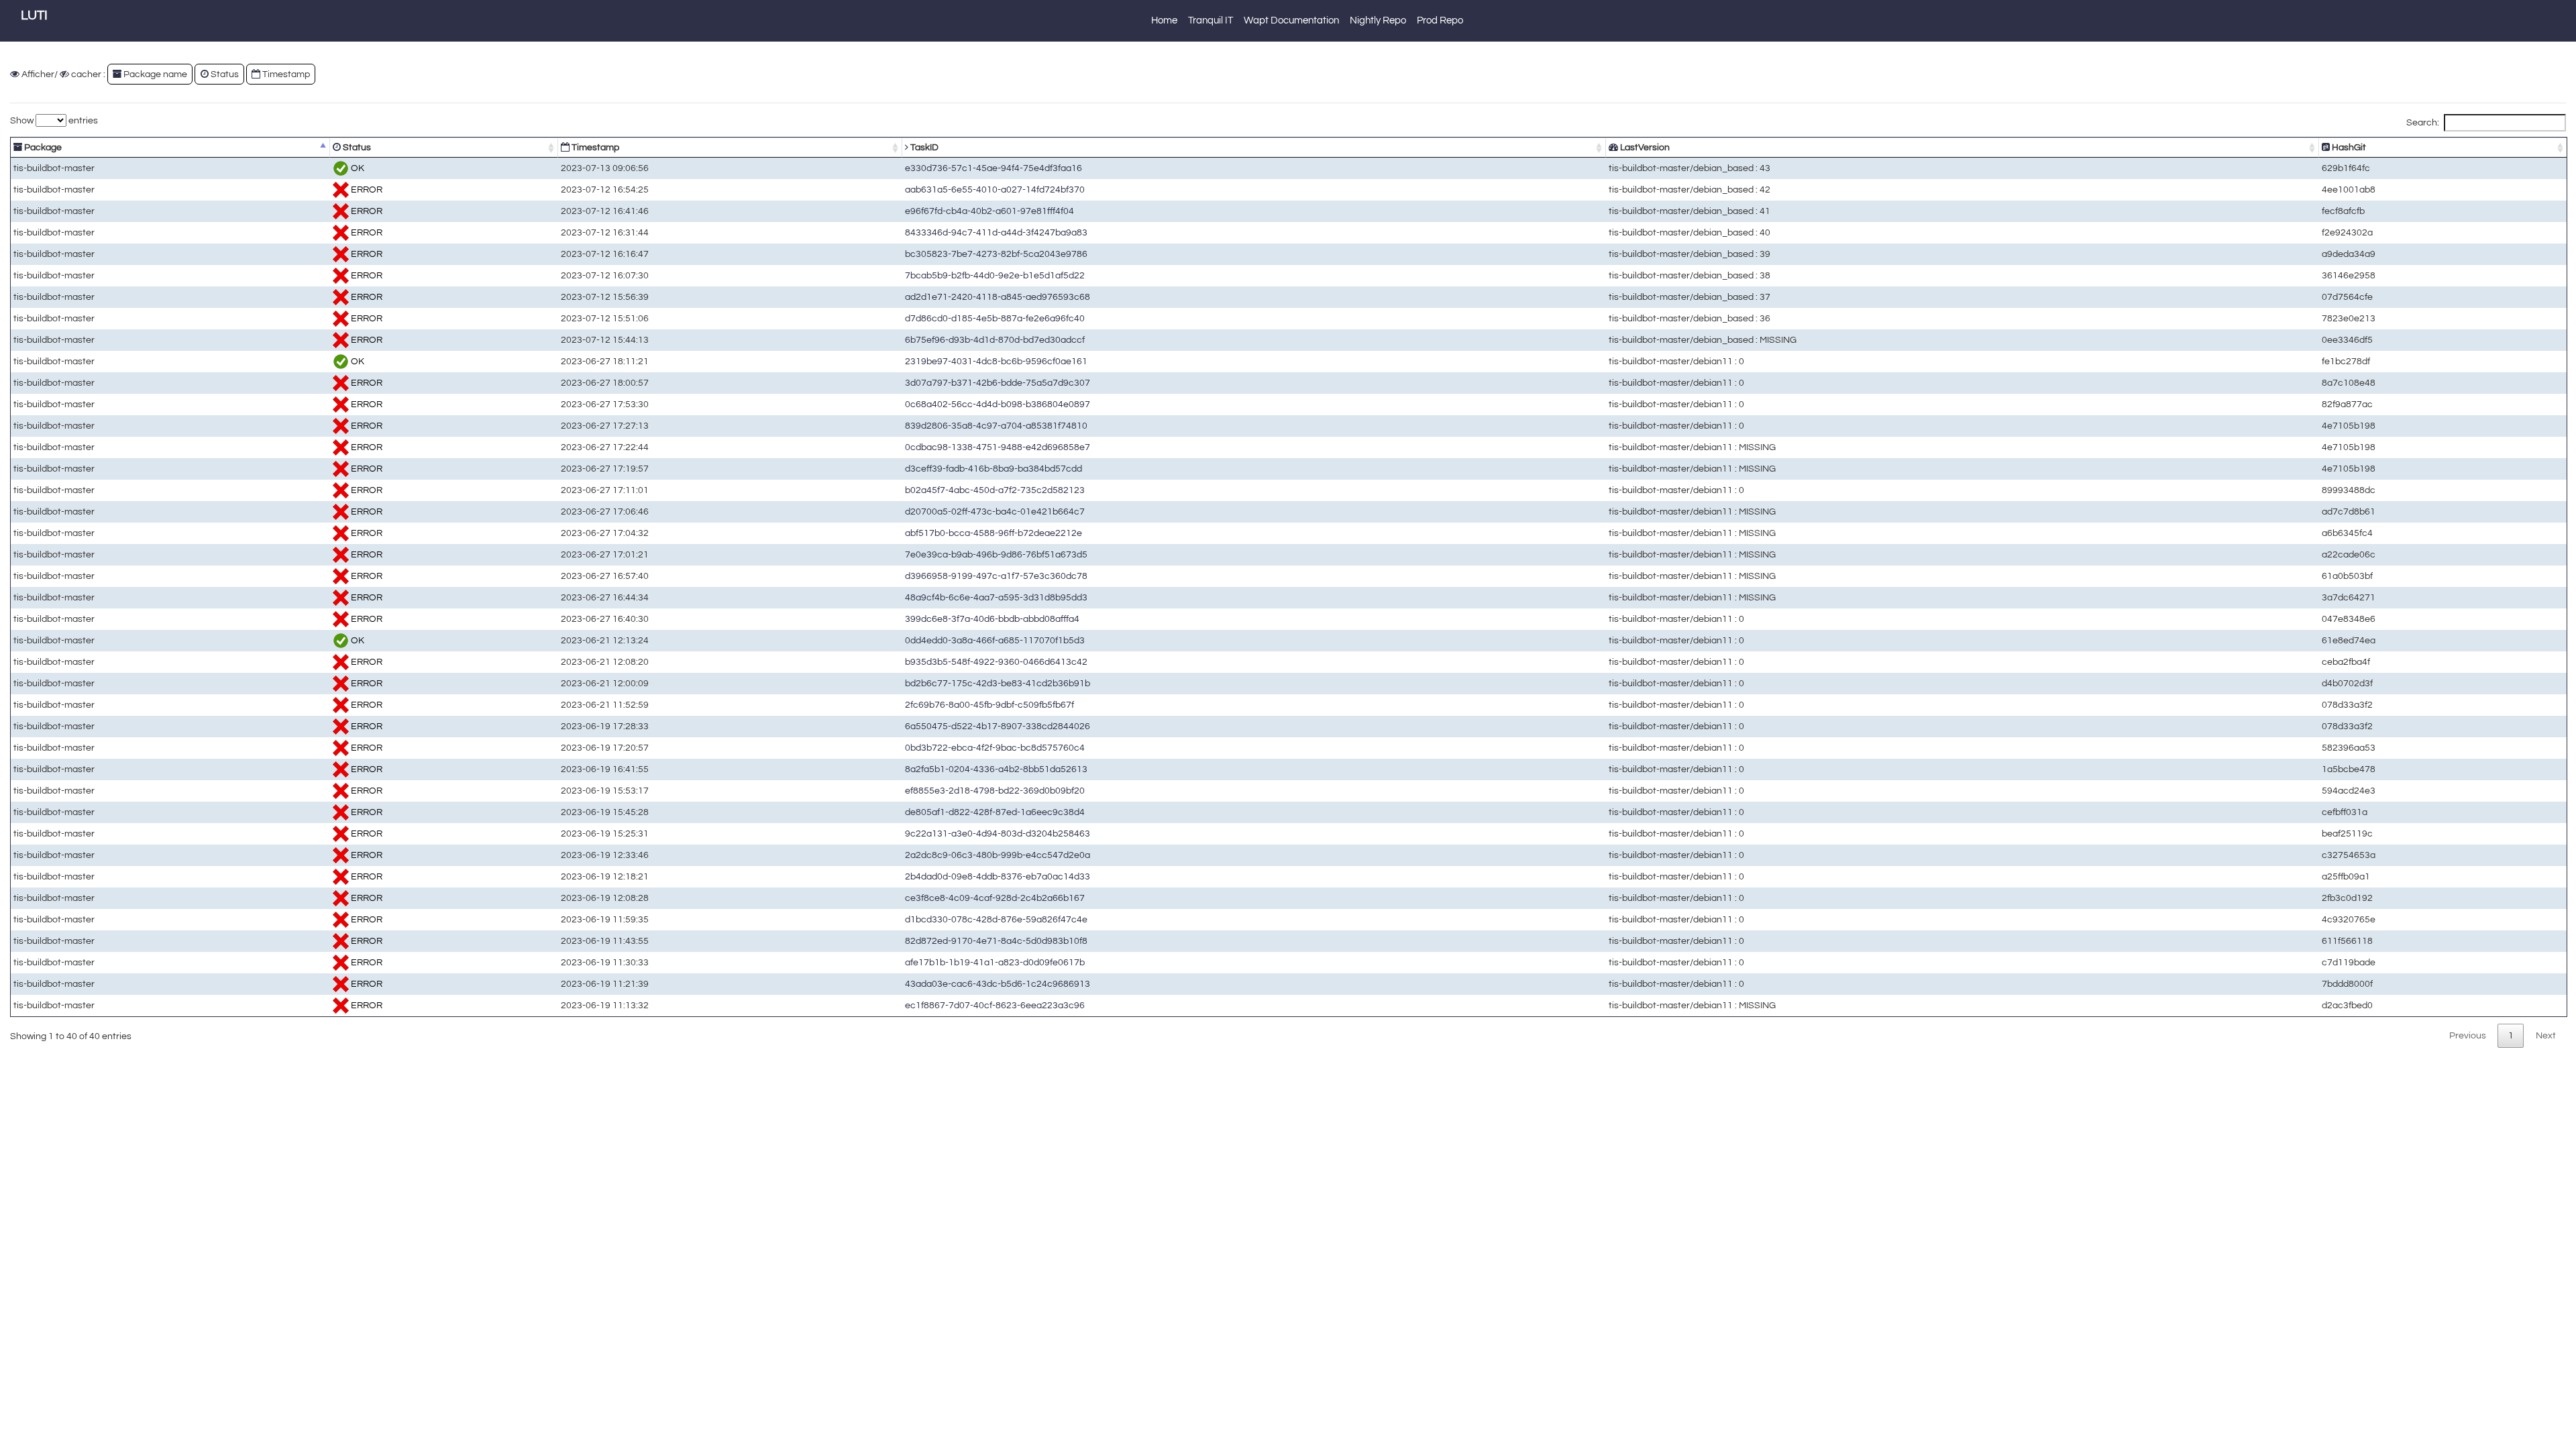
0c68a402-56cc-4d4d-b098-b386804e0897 (998, 404)
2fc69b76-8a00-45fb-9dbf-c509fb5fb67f (989, 705)
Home (1164, 20)
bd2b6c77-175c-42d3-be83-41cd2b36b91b (998, 683)
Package (42, 147)
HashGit (2348, 147)
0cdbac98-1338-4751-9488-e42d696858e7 (998, 447)
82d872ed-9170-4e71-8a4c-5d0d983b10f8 (996, 941)
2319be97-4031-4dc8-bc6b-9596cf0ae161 (996, 361)
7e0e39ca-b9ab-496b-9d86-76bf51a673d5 (996, 554)
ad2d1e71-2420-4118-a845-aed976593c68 (998, 297)
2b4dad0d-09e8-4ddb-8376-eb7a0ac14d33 (998, 876)
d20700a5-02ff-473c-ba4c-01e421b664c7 (995, 512)
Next (2546, 1035)
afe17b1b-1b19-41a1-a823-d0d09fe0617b (995, 962)
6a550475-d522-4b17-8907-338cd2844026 (998, 726)
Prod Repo (1440, 20)
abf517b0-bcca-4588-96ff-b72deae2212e (994, 533)
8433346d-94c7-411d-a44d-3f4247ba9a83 (996, 232)
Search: (2423, 122)
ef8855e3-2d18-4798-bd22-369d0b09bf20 (995, 791)
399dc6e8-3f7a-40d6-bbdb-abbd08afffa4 (992, 619)
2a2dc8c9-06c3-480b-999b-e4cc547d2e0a (998, 855)
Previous (2468, 1035)
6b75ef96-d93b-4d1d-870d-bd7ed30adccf (995, 340)
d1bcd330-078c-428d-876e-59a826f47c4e (996, 919)
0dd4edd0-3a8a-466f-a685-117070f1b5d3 (995, 640)
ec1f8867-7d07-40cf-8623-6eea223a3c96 (995, 1005)
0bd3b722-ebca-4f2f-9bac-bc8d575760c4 (995, 748)
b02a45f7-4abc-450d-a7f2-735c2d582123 (995, 490)
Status (356, 147)
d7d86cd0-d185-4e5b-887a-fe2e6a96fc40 (995, 318)
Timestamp (594, 147)
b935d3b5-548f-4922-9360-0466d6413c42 (996, 662)
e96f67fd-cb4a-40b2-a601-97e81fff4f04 (989, 211)
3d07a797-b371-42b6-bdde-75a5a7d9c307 (998, 383)
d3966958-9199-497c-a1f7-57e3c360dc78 (996, 576)
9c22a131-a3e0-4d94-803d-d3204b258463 (998, 834)
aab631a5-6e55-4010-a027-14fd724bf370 (995, 190)
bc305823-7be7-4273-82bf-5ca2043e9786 (996, 254)
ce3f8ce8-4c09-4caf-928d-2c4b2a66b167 (995, 898)
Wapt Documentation (1291, 20)
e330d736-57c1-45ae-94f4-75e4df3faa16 (994, 168)
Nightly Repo (1378, 20)
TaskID (923, 147)
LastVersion (1644, 147)
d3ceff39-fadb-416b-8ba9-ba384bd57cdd (994, 469)
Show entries (54, 120)
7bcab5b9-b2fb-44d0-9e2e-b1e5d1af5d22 (995, 275)
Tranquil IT (1211, 20)
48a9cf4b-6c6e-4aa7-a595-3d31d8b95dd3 (996, 597)
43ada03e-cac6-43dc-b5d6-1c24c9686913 (998, 984)
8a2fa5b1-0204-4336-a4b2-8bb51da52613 (996, 769)
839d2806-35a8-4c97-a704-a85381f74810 (996, 426)
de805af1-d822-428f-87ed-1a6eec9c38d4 (995, 812)
